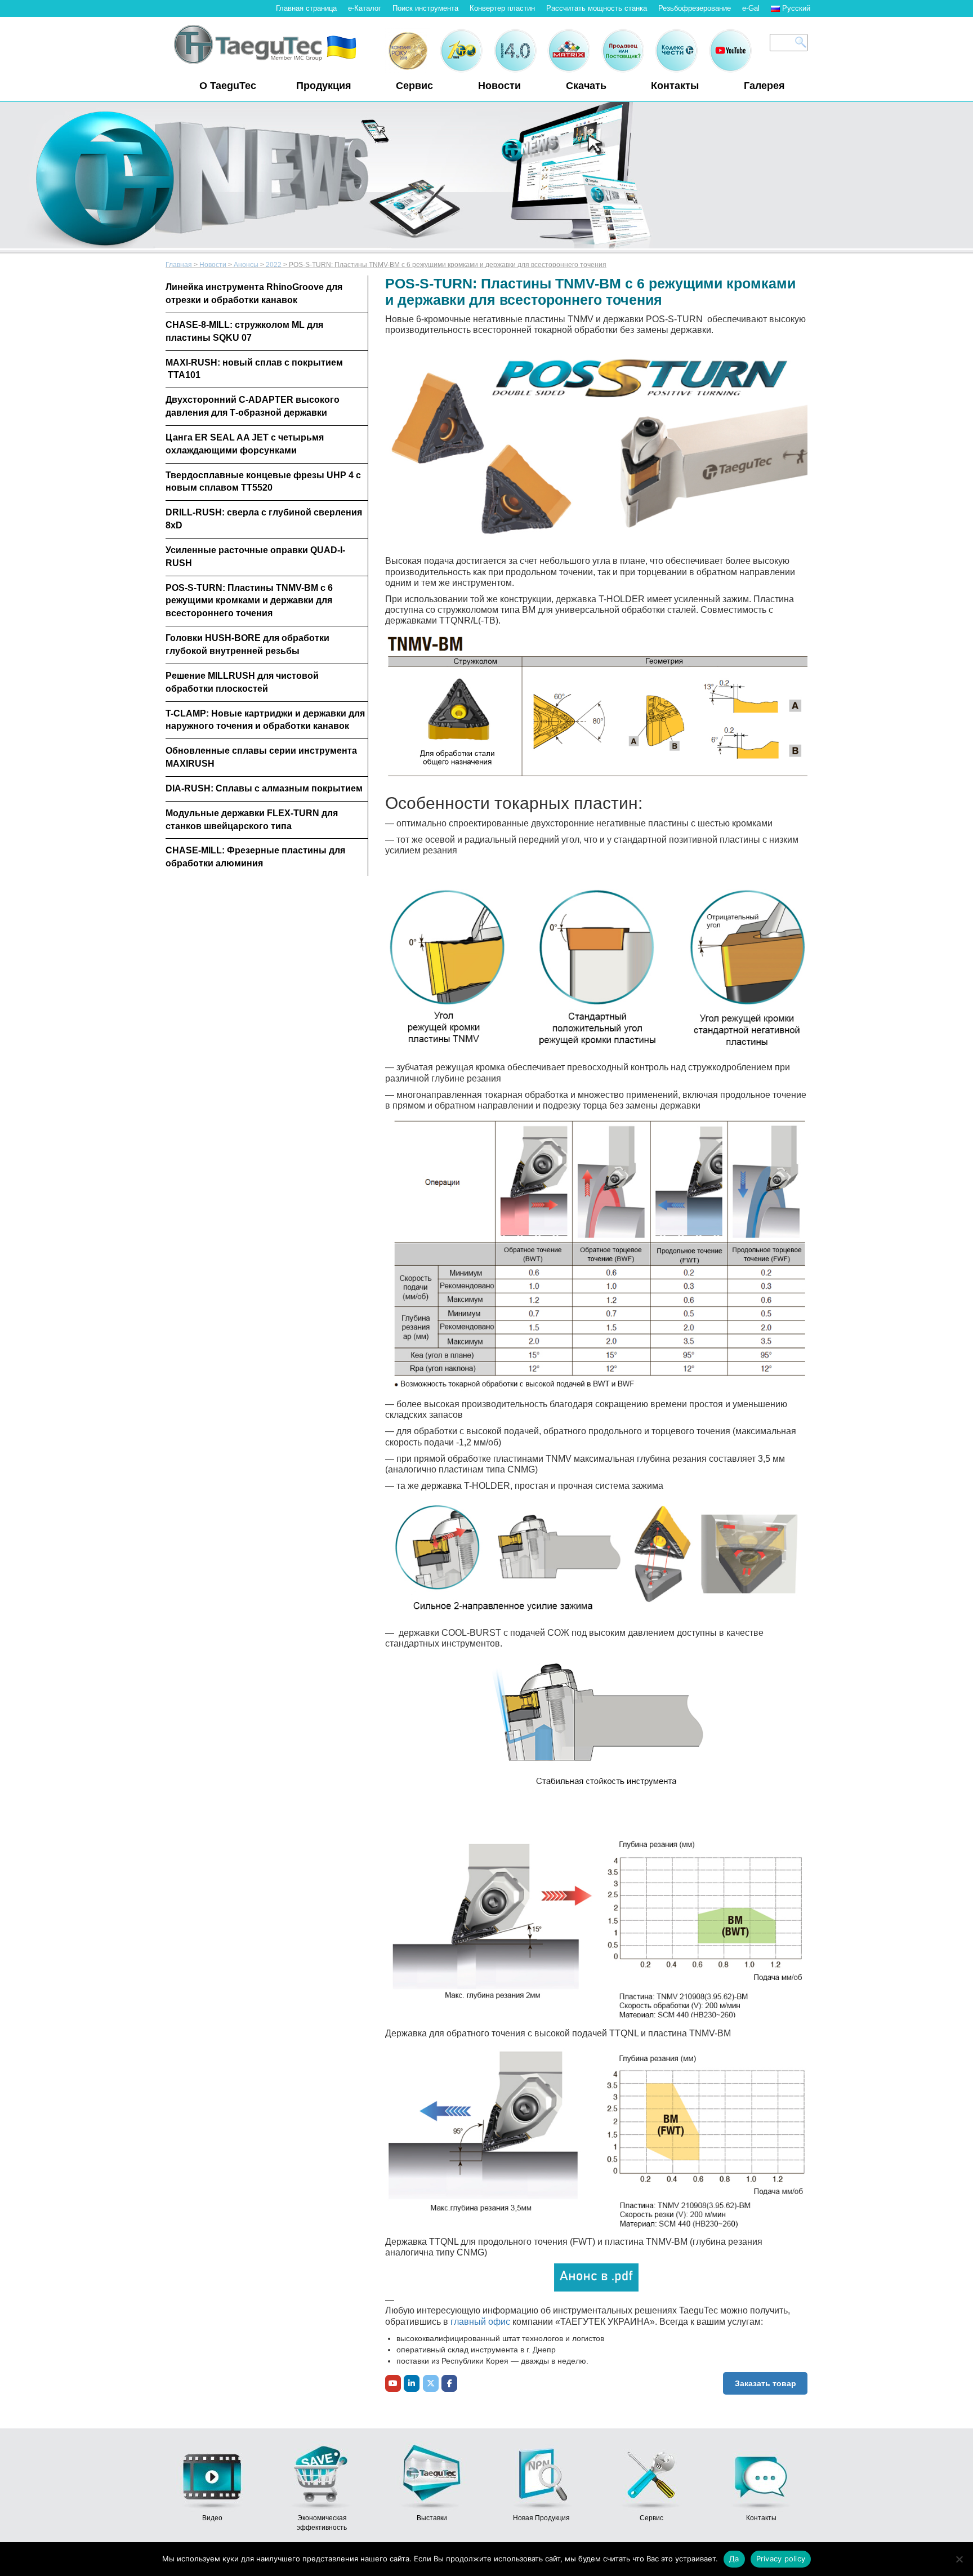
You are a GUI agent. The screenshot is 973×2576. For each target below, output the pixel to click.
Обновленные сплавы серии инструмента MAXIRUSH (261, 757)
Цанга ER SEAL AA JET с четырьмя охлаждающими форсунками (245, 444)
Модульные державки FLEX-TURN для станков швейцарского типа (252, 820)
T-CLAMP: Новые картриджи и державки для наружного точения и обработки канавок (265, 720)
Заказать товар (766, 2383)
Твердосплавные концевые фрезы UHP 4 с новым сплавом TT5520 (263, 482)
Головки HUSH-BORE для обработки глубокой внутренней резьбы (247, 644)
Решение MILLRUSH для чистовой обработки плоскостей (242, 682)
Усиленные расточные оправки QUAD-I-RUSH (255, 557)
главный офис (480, 2322)
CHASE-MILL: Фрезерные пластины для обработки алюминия (255, 857)
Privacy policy (781, 2559)
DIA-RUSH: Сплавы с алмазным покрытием (264, 788)
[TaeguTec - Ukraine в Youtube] (393, 2383)
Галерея (764, 86)
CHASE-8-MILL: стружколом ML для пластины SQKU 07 (244, 331)
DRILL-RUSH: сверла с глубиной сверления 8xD (264, 519)
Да (734, 2559)
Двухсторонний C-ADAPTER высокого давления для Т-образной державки (253, 406)
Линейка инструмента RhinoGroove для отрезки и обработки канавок (254, 293)
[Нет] (959, 2559)
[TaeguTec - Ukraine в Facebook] (449, 2383)
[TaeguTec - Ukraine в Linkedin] (412, 2383)
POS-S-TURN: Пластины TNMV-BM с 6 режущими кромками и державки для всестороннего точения (249, 601)
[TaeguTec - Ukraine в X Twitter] (431, 2383)
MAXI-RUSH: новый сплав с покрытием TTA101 (254, 369)
